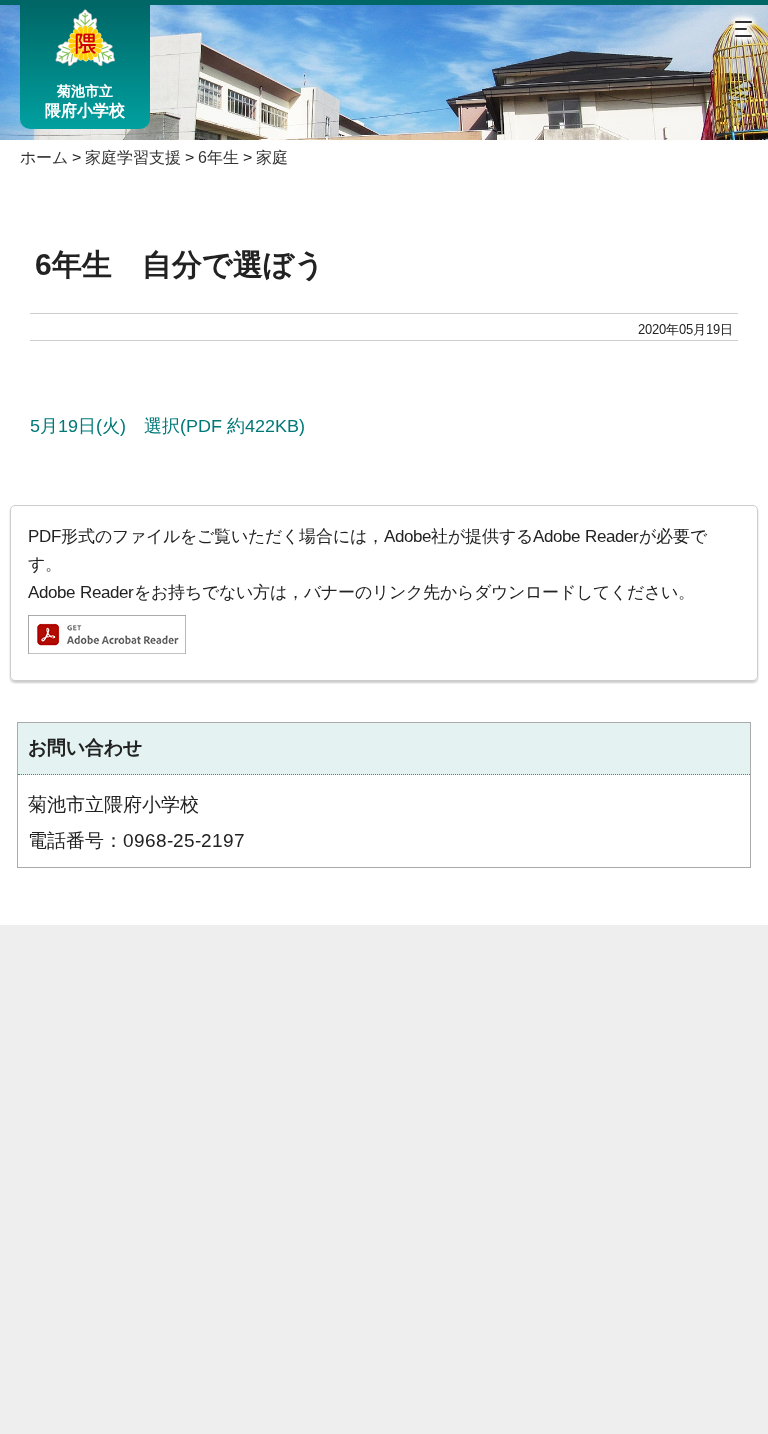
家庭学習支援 (133, 157)
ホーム (44, 157)
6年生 (218, 157)
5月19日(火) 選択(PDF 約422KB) (167, 425)
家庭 (272, 157)
